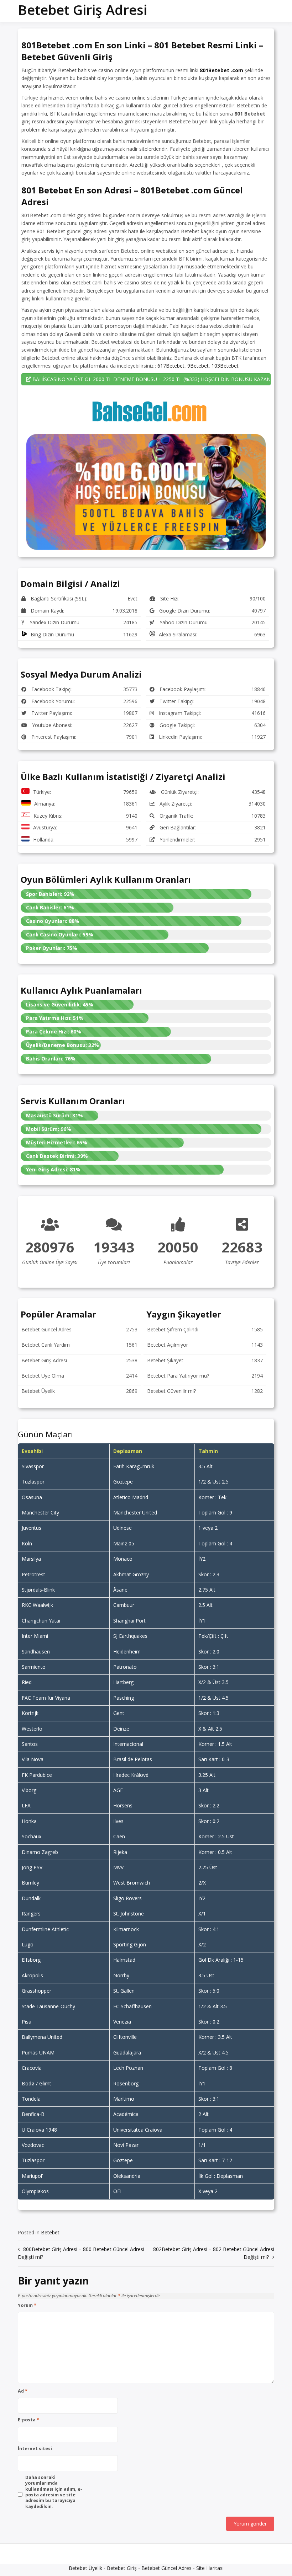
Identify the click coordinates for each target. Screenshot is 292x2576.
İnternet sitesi (35, 2449)
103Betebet (225, 366)
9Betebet (198, 366)
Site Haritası (210, 2568)
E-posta (28, 2420)
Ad (23, 2391)
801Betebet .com (221, 70)
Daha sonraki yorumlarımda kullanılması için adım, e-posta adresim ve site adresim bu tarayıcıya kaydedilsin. (54, 2492)
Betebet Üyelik (85, 2568)
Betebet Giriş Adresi (82, 10)
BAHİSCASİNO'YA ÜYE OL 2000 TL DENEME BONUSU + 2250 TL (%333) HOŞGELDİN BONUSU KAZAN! (151, 379)
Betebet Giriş (122, 2568)
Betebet (50, 2232)
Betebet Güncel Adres (166, 2568)
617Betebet (171, 366)
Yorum (27, 2305)
